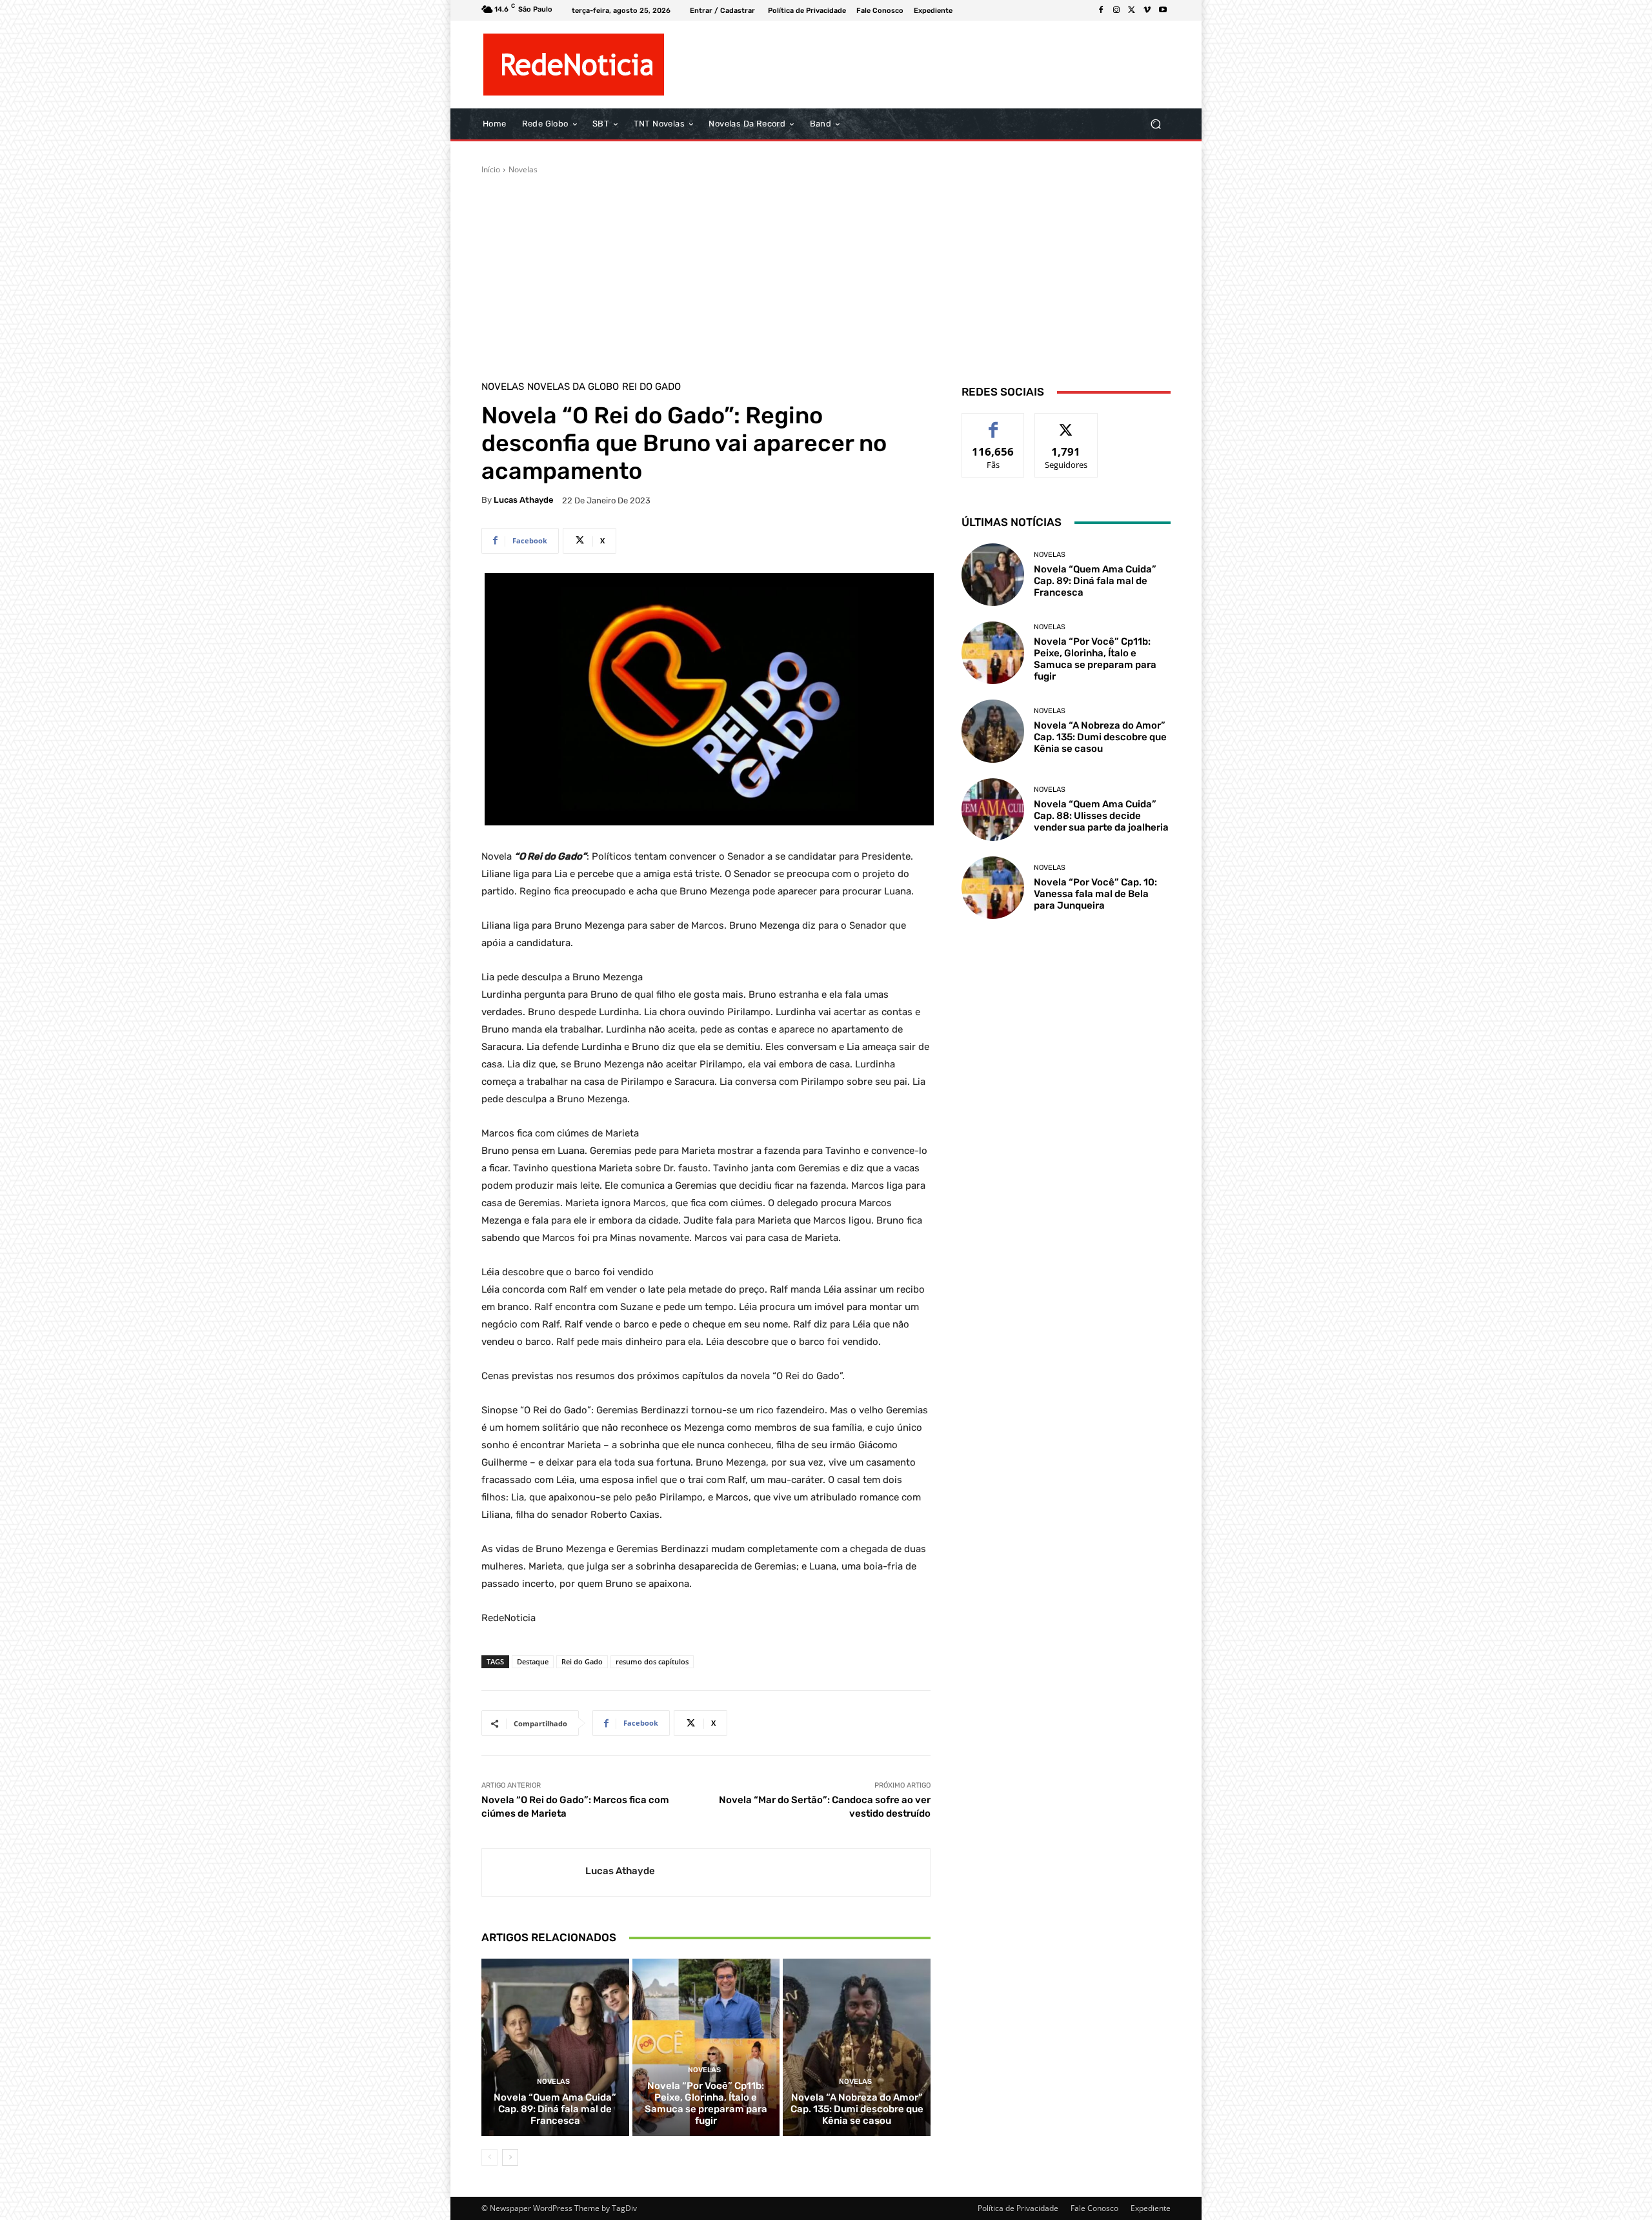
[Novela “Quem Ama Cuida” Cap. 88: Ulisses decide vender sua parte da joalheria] (993, 810)
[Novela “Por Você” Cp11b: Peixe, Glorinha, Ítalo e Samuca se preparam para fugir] (706, 2047)
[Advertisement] (826, 272)
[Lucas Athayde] (534, 1872)
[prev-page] (489, 2157)
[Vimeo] (1147, 10)
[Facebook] (1101, 10)
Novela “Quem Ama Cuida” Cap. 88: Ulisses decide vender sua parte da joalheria (1101, 816)
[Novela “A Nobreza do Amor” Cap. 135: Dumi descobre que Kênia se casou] (857, 2047)
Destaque (533, 1661)
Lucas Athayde (524, 500)
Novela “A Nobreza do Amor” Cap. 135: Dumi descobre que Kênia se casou (857, 2109)
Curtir (993, 423)
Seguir (1066, 423)
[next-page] (510, 2157)
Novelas (523, 169)
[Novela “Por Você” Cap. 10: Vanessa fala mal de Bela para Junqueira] (993, 888)
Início (491, 169)
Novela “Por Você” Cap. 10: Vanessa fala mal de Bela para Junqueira (1095, 894)
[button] (1155, 124)
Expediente (1151, 2208)
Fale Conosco (1094, 2208)
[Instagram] (1116, 10)
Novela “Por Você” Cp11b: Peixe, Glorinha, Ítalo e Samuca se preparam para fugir (706, 2103)
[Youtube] (1163, 10)
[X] (1132, 10)
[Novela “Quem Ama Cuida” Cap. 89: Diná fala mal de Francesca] (555, 2047)
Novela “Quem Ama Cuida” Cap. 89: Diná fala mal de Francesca (555, 2109)
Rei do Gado (651, 387)
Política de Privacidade (1018, 2208)
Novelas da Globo (573, 387)
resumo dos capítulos (652, 1661)
